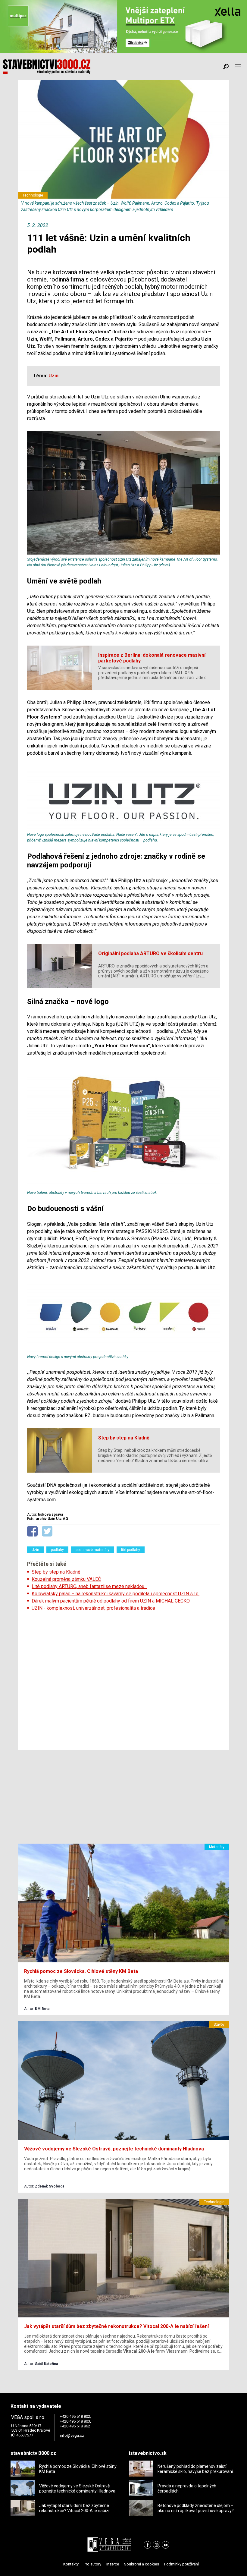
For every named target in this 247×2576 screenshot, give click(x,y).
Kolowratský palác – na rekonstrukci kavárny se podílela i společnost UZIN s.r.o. (116, 1594)
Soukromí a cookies (142, 2564)
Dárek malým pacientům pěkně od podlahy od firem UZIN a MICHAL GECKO (111, 1601)
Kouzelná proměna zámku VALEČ (66, 1579)
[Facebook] (147, 2545)
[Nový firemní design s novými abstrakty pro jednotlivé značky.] (123, 1351)
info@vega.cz (72, 2435)
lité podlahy (131, 1550)
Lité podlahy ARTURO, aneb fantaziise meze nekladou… (89, 1586)
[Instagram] (156, 2545)
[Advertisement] (123, 1679)
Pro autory (92, 2564)
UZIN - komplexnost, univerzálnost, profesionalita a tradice (93, 1608)
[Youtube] (166, 2545)
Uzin (35, 1550)
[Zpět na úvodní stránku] (47, 67)
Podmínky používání (181, 2564)
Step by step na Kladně (56, 1572)
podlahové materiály (92, 1550)
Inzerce (113, 2564)
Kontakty (71, 2564)
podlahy (57, 1550)
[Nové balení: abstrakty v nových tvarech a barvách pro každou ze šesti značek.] (123, 1186)
